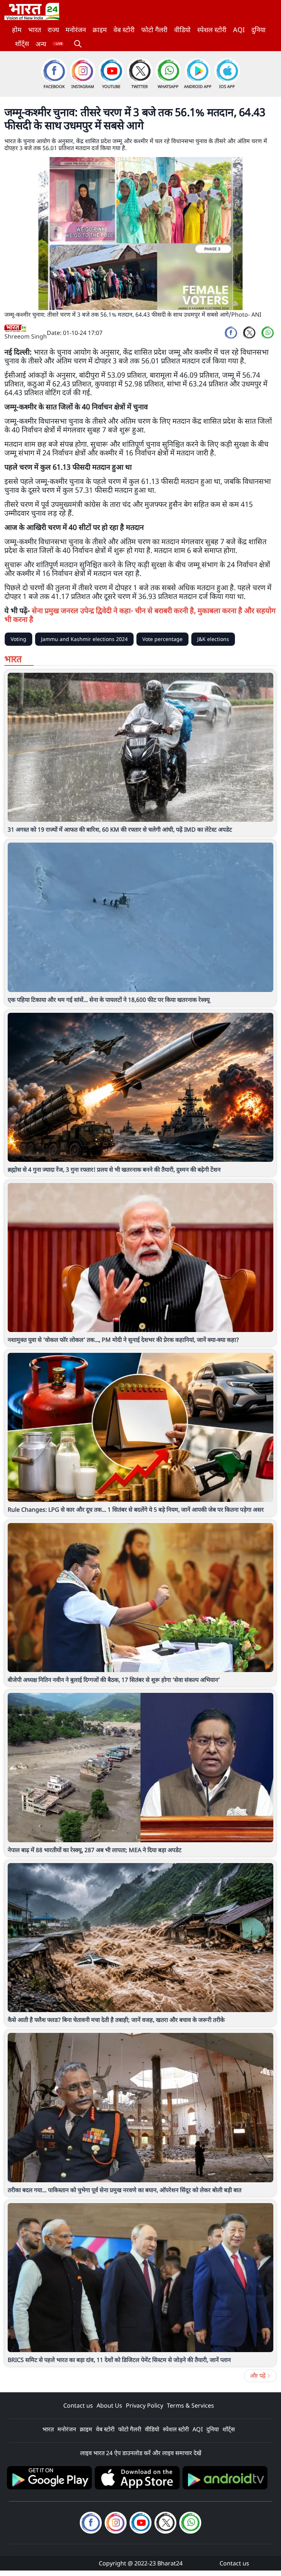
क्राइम (100, 30)
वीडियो (182, 30)
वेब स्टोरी (124, 30)
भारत (35, 30)
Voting (18, 639)
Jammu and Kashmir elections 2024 (84, 639)
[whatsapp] (267, 333)
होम (17, 30)
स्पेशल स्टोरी (212, 30)
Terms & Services (190, 2405)
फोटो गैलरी (154, 30)
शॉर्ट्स (22, 43)
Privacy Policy (145, 2405)
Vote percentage (162, 639)
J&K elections (213, 639)
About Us (109, 2405)
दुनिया (258, 30)
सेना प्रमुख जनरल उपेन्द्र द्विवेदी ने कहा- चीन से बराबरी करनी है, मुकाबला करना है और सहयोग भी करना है (140, 615)
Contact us (78, 2405)
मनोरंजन (76, 30)
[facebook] (231, 333)
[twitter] (249, 333)
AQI (239, 30)
